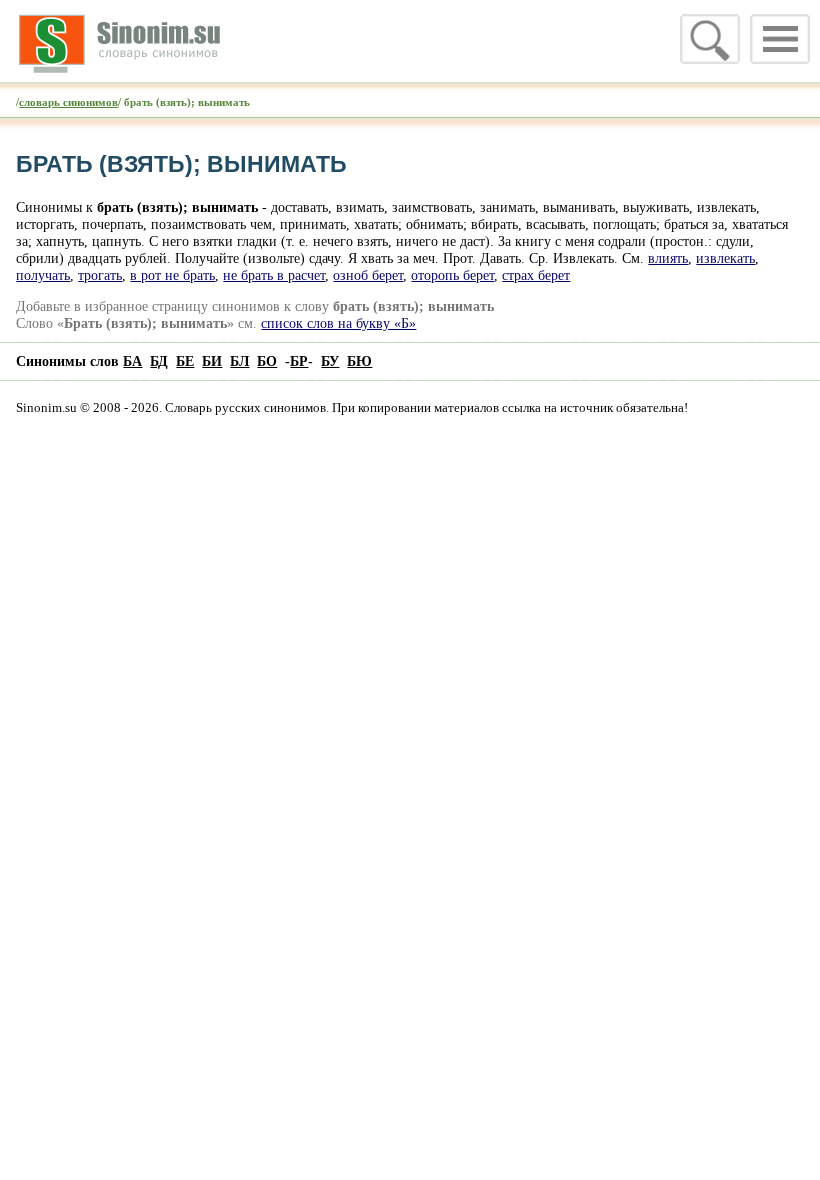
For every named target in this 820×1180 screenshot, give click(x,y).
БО (267, 361)
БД (159, 361)
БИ (212, 361)
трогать (100, 275)
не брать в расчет (274, 275)
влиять (668, 258)
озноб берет (368, 275)
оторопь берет (452, 275)
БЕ (185, 361)
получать (43, 275)
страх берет (536, 275)
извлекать (725, 258)
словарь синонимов (68, 102)
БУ (330, 361)
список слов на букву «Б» (338, 323)
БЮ (359, 361)
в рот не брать (172, 275)
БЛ (239, 361)
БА (132, 361)
